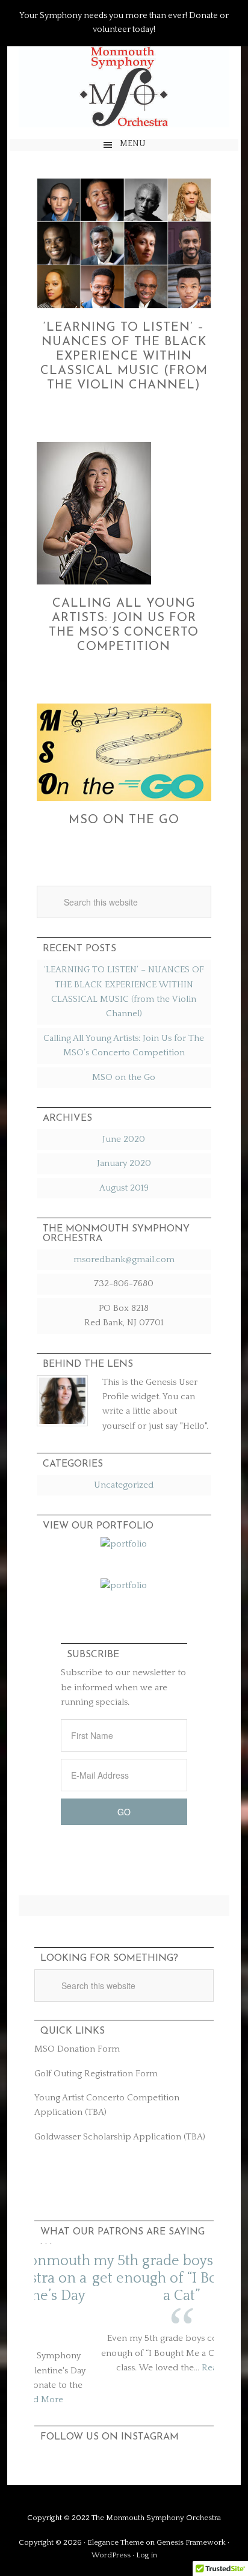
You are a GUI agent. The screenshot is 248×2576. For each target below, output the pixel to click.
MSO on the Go (124, 820)
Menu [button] (133, 144)
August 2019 (124, 1188)
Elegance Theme (116, 2542)
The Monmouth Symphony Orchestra (124, 87)
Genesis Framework (191, 2542)
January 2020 (124, 1163)
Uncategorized (124, 1485)
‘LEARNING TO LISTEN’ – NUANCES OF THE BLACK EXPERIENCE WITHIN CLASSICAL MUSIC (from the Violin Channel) (124, 357)
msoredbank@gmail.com (124, 1259)
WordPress (111, 2555)
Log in (147, 2555)
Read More (166, 2368)
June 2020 (124, 1139)
